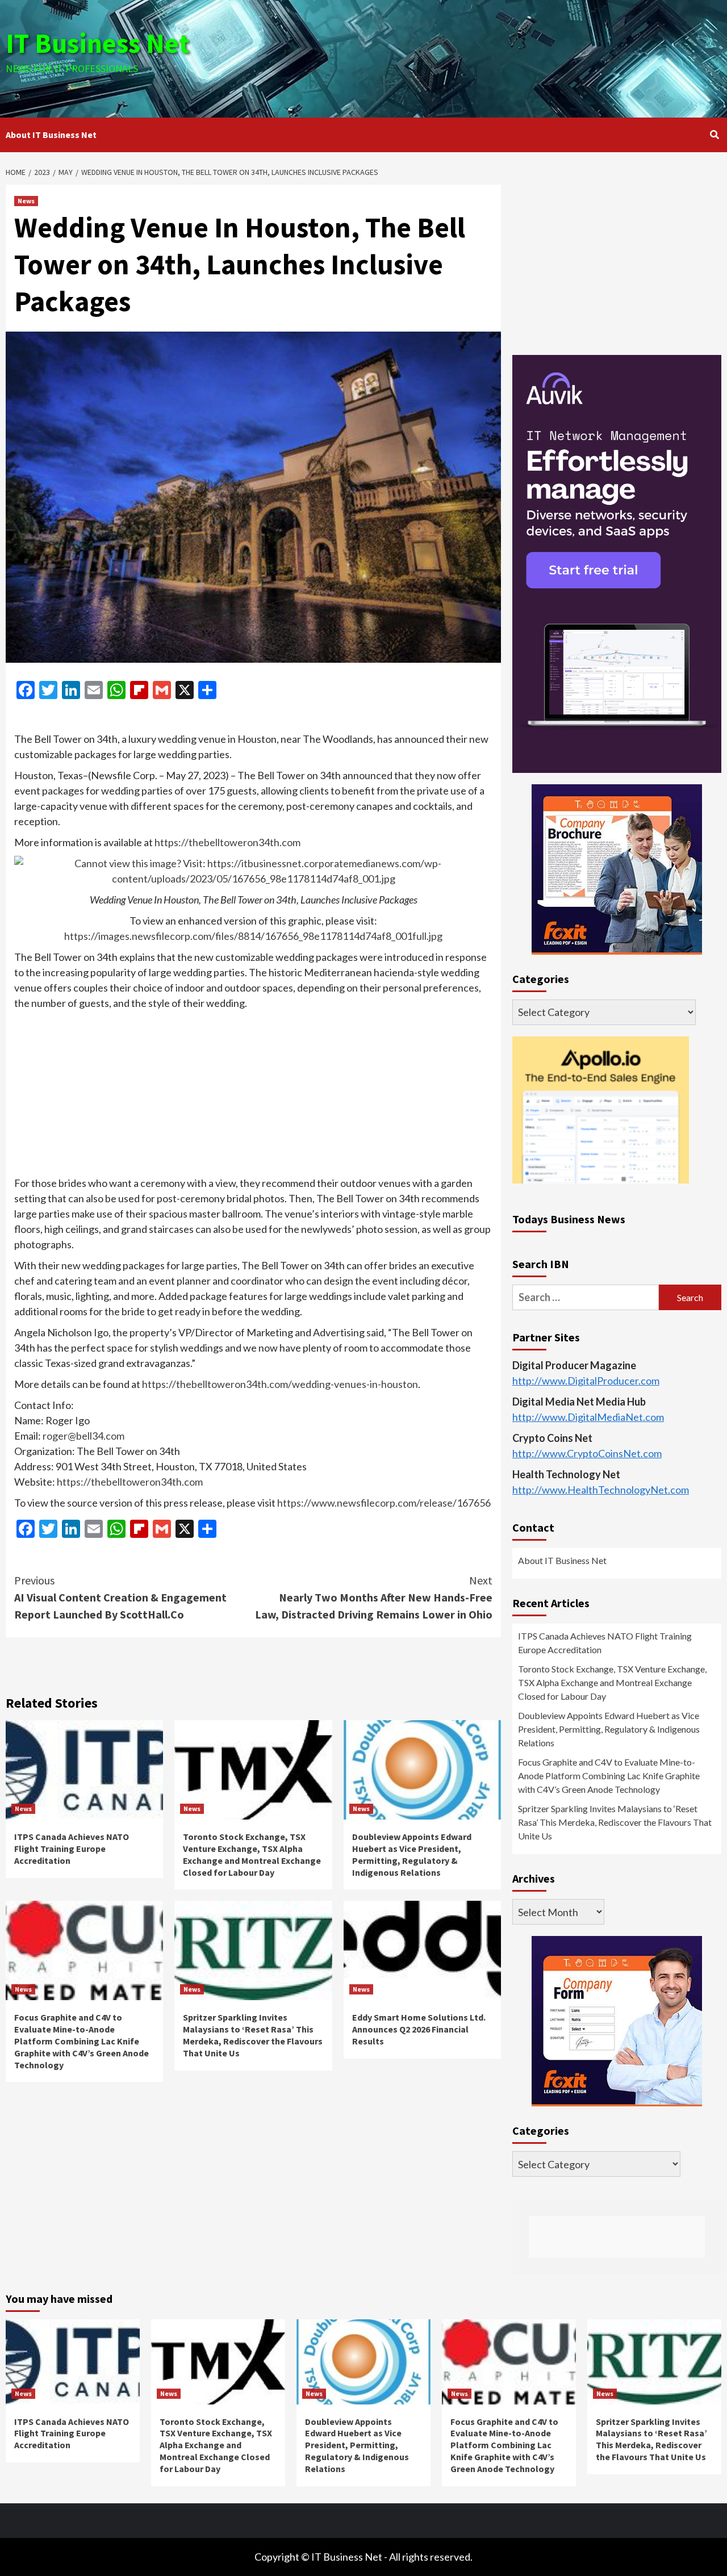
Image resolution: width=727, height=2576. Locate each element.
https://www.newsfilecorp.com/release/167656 (384, 1503)
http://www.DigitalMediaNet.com (588, 1417)
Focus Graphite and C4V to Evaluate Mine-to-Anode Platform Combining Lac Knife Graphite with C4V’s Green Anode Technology (82, 2041)
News (26, 201)
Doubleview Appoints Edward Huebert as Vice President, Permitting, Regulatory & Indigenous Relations (412, 1854)
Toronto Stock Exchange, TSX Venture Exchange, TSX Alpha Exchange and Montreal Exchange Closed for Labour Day (252, 1854)
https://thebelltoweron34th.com (227, 842)
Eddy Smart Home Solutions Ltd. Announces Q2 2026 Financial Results (419, 2029)
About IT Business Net (51, 135)
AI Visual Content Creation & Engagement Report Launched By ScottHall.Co (120, 1597)
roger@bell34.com (83, 1436)
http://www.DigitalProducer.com (586, 1381)
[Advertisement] (483, 57)
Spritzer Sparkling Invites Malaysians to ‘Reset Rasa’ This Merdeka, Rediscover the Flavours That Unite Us (253, 2035)
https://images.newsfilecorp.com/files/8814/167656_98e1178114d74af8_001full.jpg (253, 936)
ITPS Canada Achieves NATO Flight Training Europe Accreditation (72, 1849)
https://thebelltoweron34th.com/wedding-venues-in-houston (280, 1384)
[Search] (714, 135)
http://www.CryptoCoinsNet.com (587, 1453)
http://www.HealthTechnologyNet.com (601, 1490)
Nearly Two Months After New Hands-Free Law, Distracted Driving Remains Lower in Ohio (374, 1597)
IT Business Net (98, 43)
